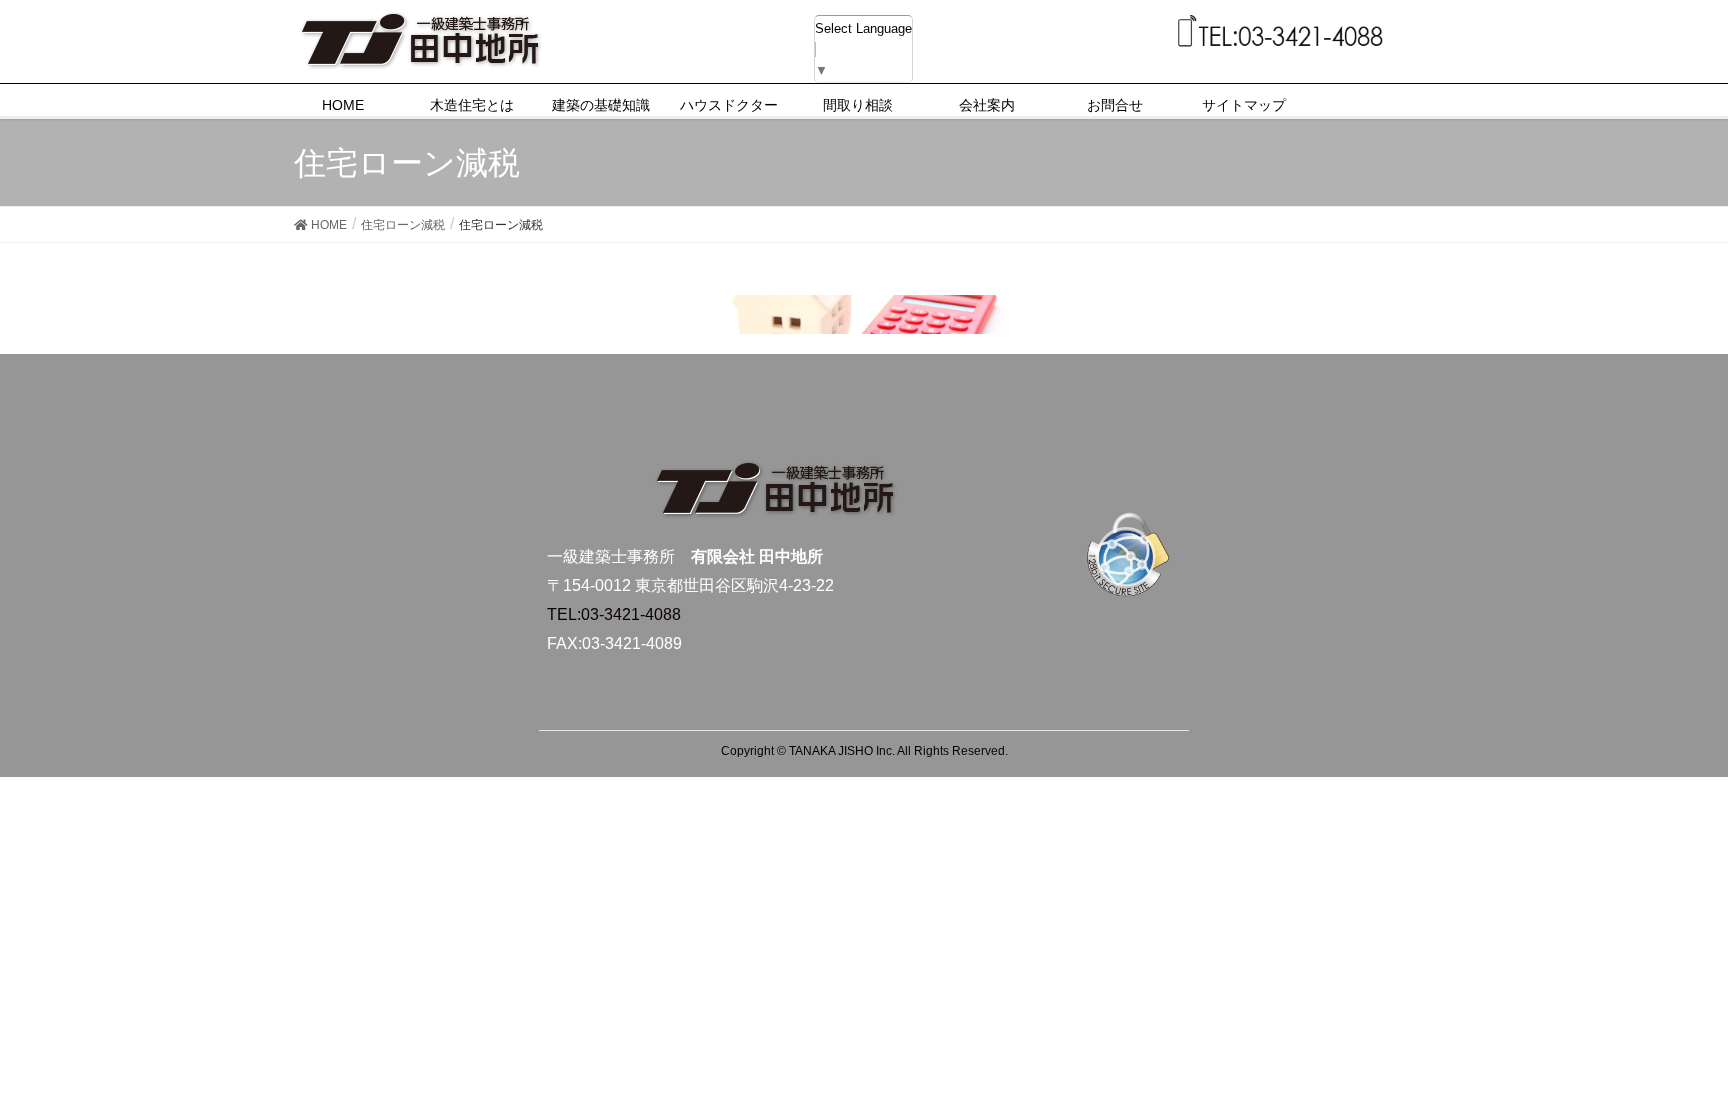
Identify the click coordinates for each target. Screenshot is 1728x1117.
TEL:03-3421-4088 (614, 614)
